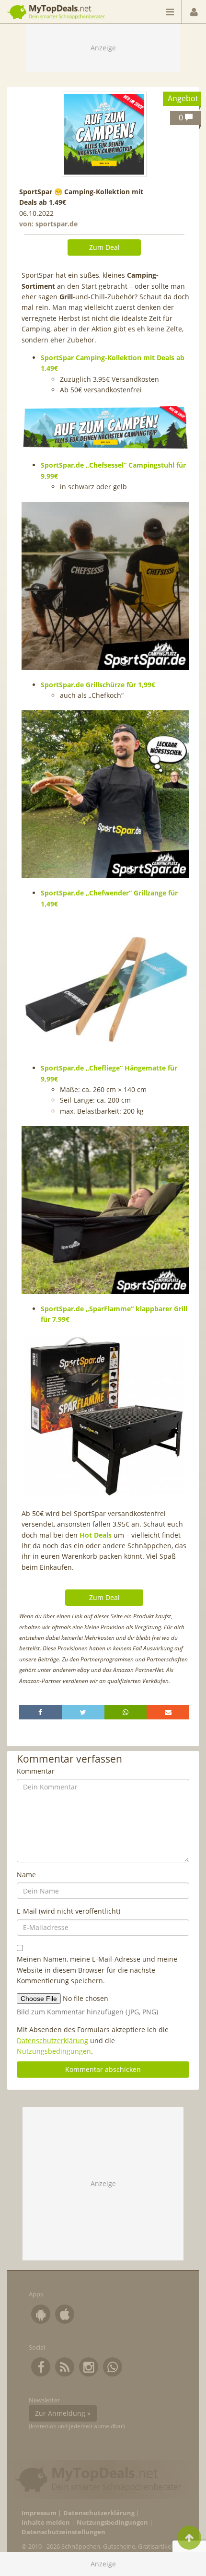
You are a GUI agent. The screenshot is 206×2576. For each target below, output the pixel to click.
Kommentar (36, 1771)
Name (26, 1875)
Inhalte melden (46, 2523)
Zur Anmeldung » (63, 2413)
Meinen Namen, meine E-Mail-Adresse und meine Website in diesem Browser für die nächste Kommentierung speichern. (97, 1970)
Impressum (39, 2513)
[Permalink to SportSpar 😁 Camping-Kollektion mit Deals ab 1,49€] (104, 134)
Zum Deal (104, 247)
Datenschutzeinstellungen (63, 2532)
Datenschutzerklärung (52, 2041)
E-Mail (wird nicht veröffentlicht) (69, 1911)
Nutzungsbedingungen (54, 2051)
